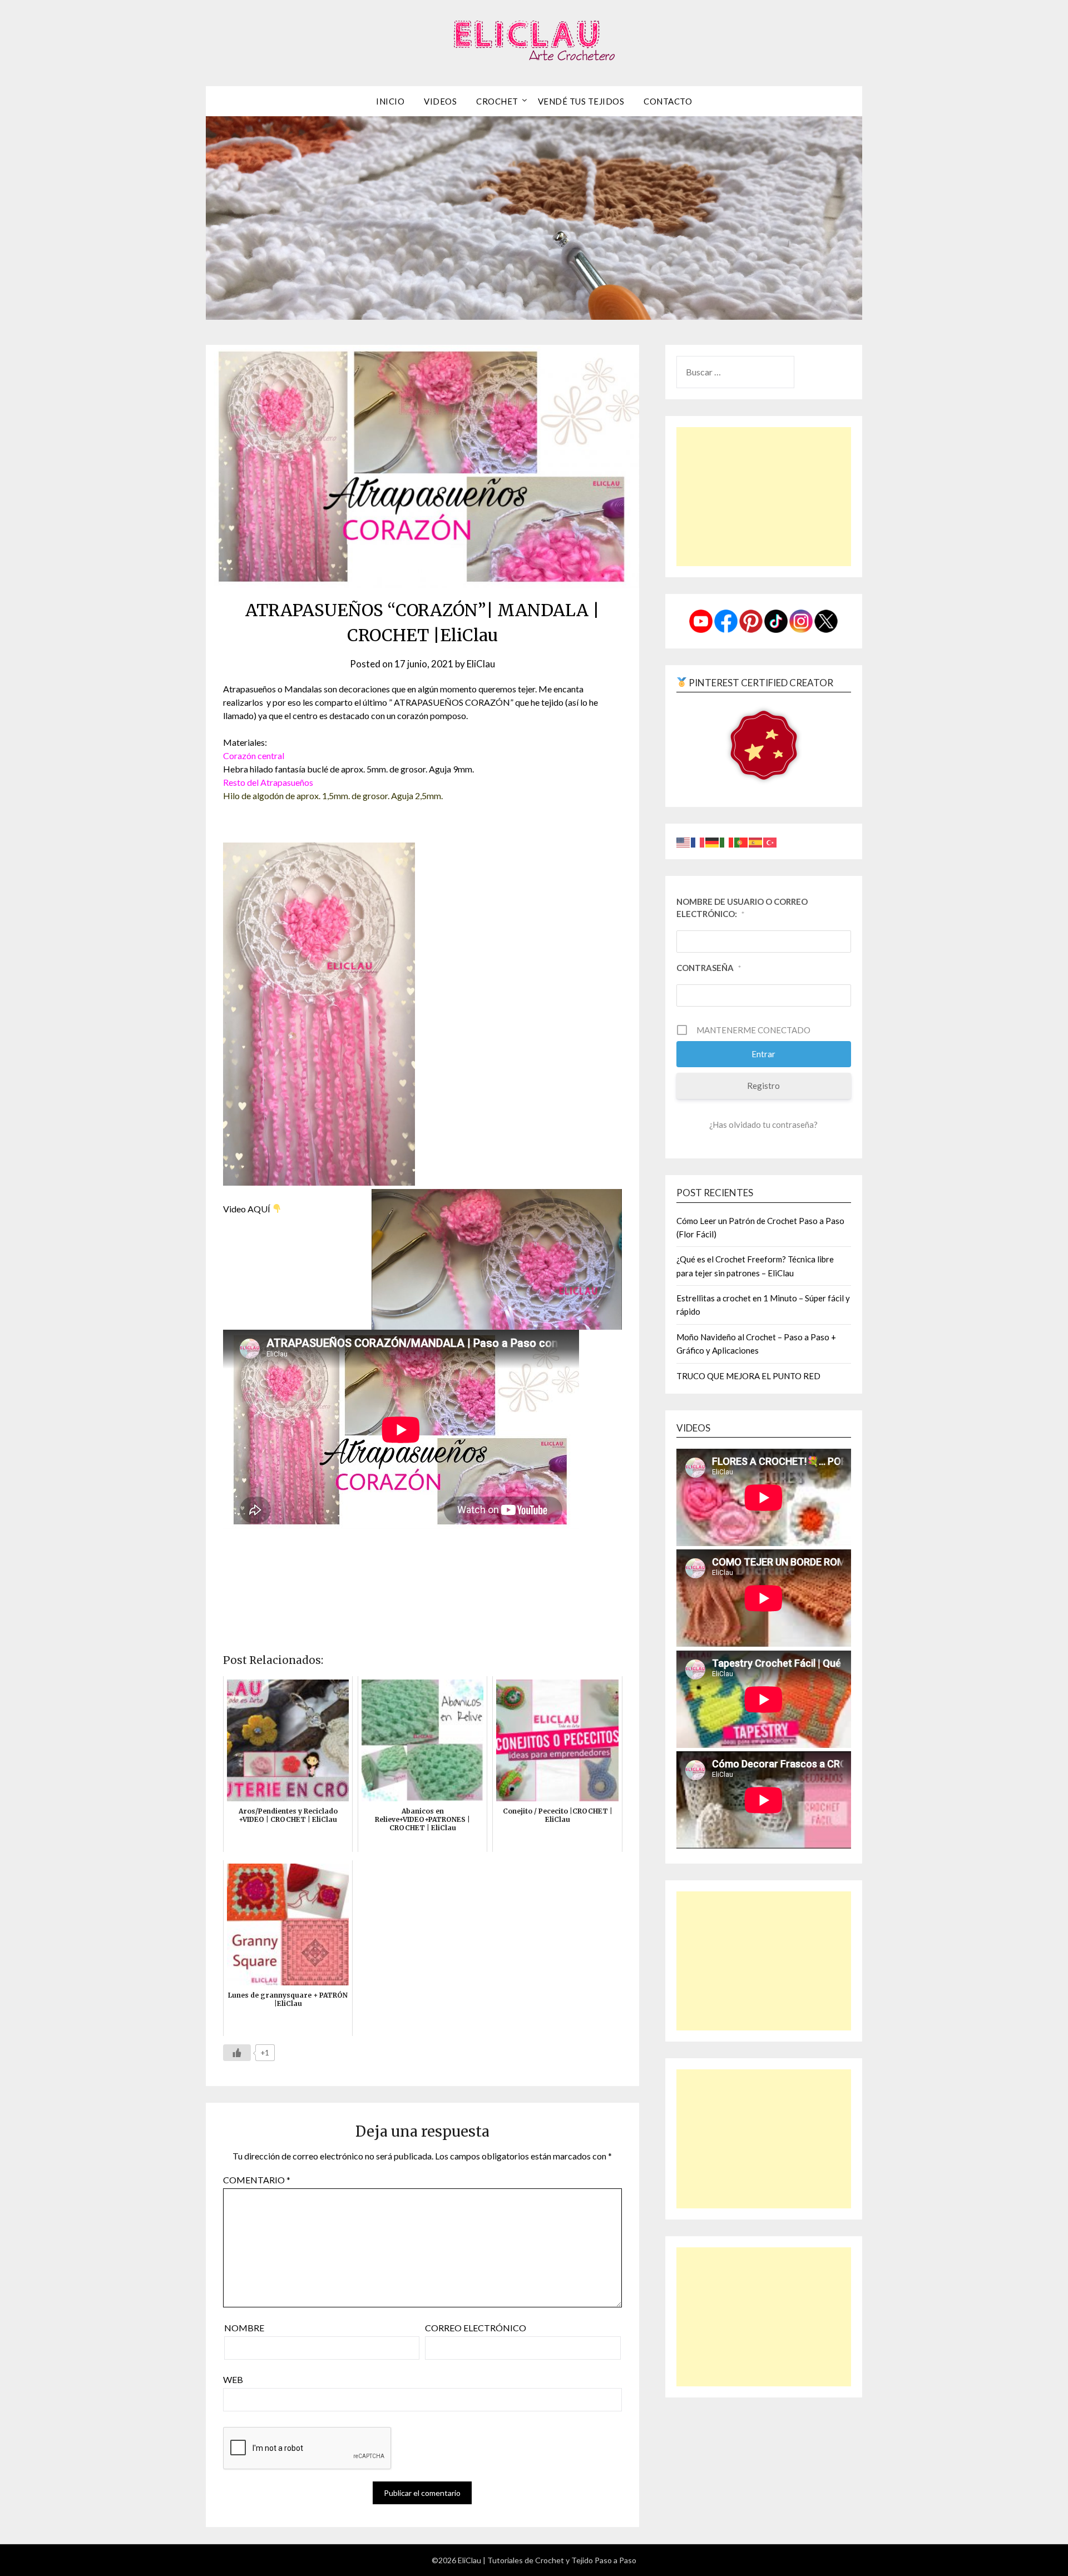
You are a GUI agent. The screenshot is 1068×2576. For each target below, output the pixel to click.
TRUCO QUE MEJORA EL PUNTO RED (748, 1376)
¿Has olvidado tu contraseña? (763, 1124)
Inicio (390, 101)
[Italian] (727, 841)
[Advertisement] (764, 497)
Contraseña (709, 968)
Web (233, 2379)
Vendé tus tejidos (581, 101)
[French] (698, 841)
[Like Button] (237, 2053)
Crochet (497, 101)
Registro (763, 1086)
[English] (684, 841)
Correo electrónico (476, 2328)
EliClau (481, 664)
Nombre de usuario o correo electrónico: (742, 908)
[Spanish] (756, 841)
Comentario (257, 2180)
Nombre (244, 2328)
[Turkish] (770, 841)
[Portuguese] (741, 841)
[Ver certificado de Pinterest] (764, 747)
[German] (713, 841)
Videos (440, 101)
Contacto (668, 101)
